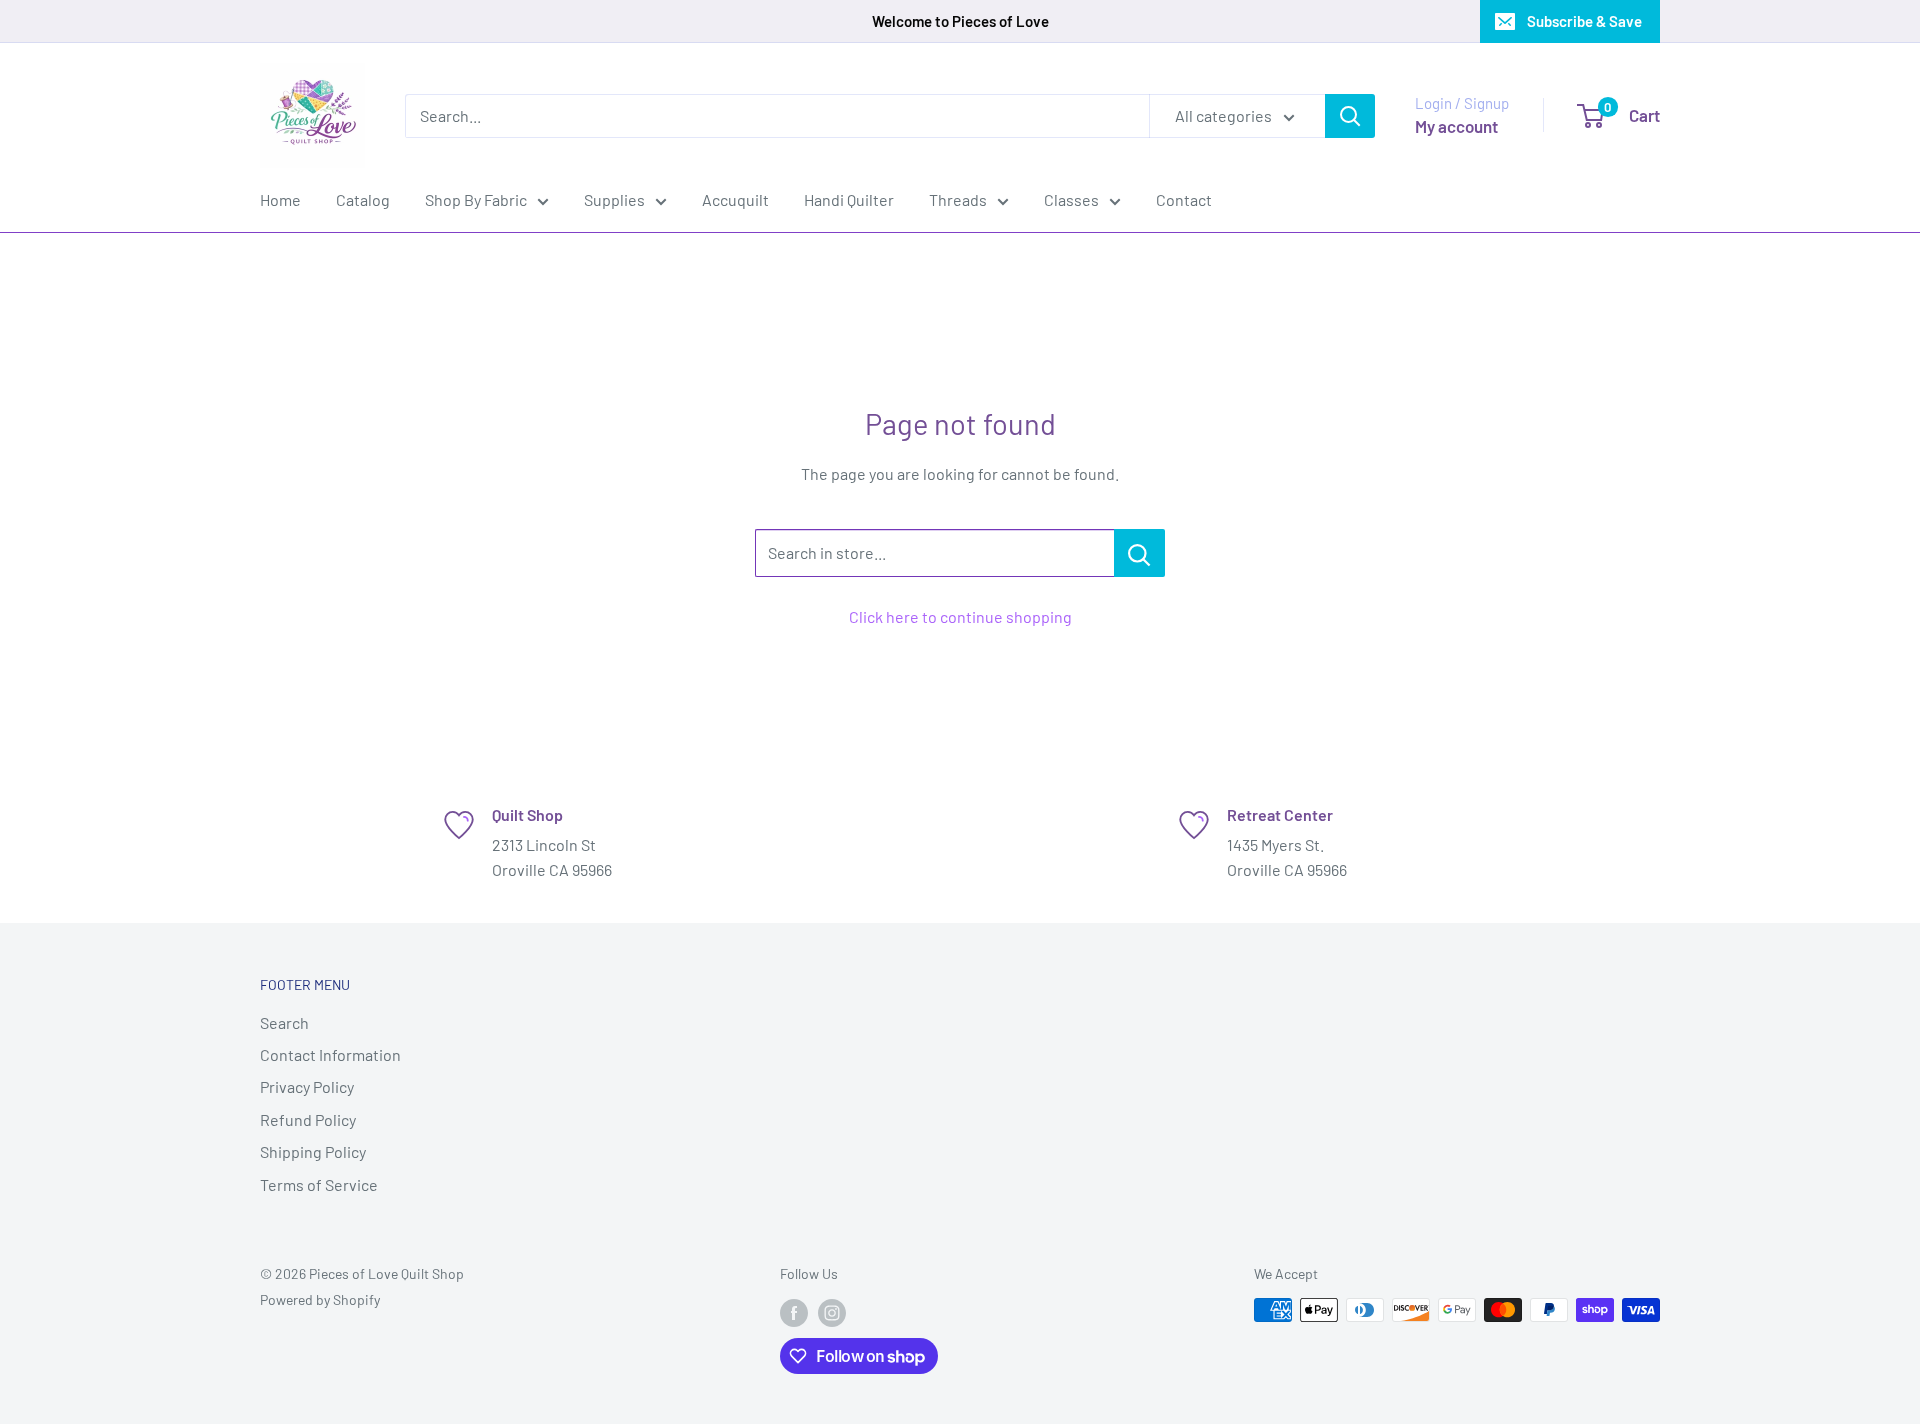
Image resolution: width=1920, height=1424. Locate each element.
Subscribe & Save (1584, 21)
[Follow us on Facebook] (794, 1312)
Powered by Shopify (320, 1299)
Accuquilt (735, 199)
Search (284, 1022)
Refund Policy (308, 1119)
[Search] (1350, 116)
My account (1456, 126)
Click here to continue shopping (960, 616)
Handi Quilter (849, 199)
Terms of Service (319, 1184)
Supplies (614, 199)
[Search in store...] (1139, 553)
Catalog (363, 199)
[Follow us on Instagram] (832, 1312)
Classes (1071, 199)
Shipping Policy (313, 1151)
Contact (1184, 199)
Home (280, 199)
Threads (958, 199)
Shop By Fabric (476, 199)
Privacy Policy (307, 1086)
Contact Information (330, 1054)
